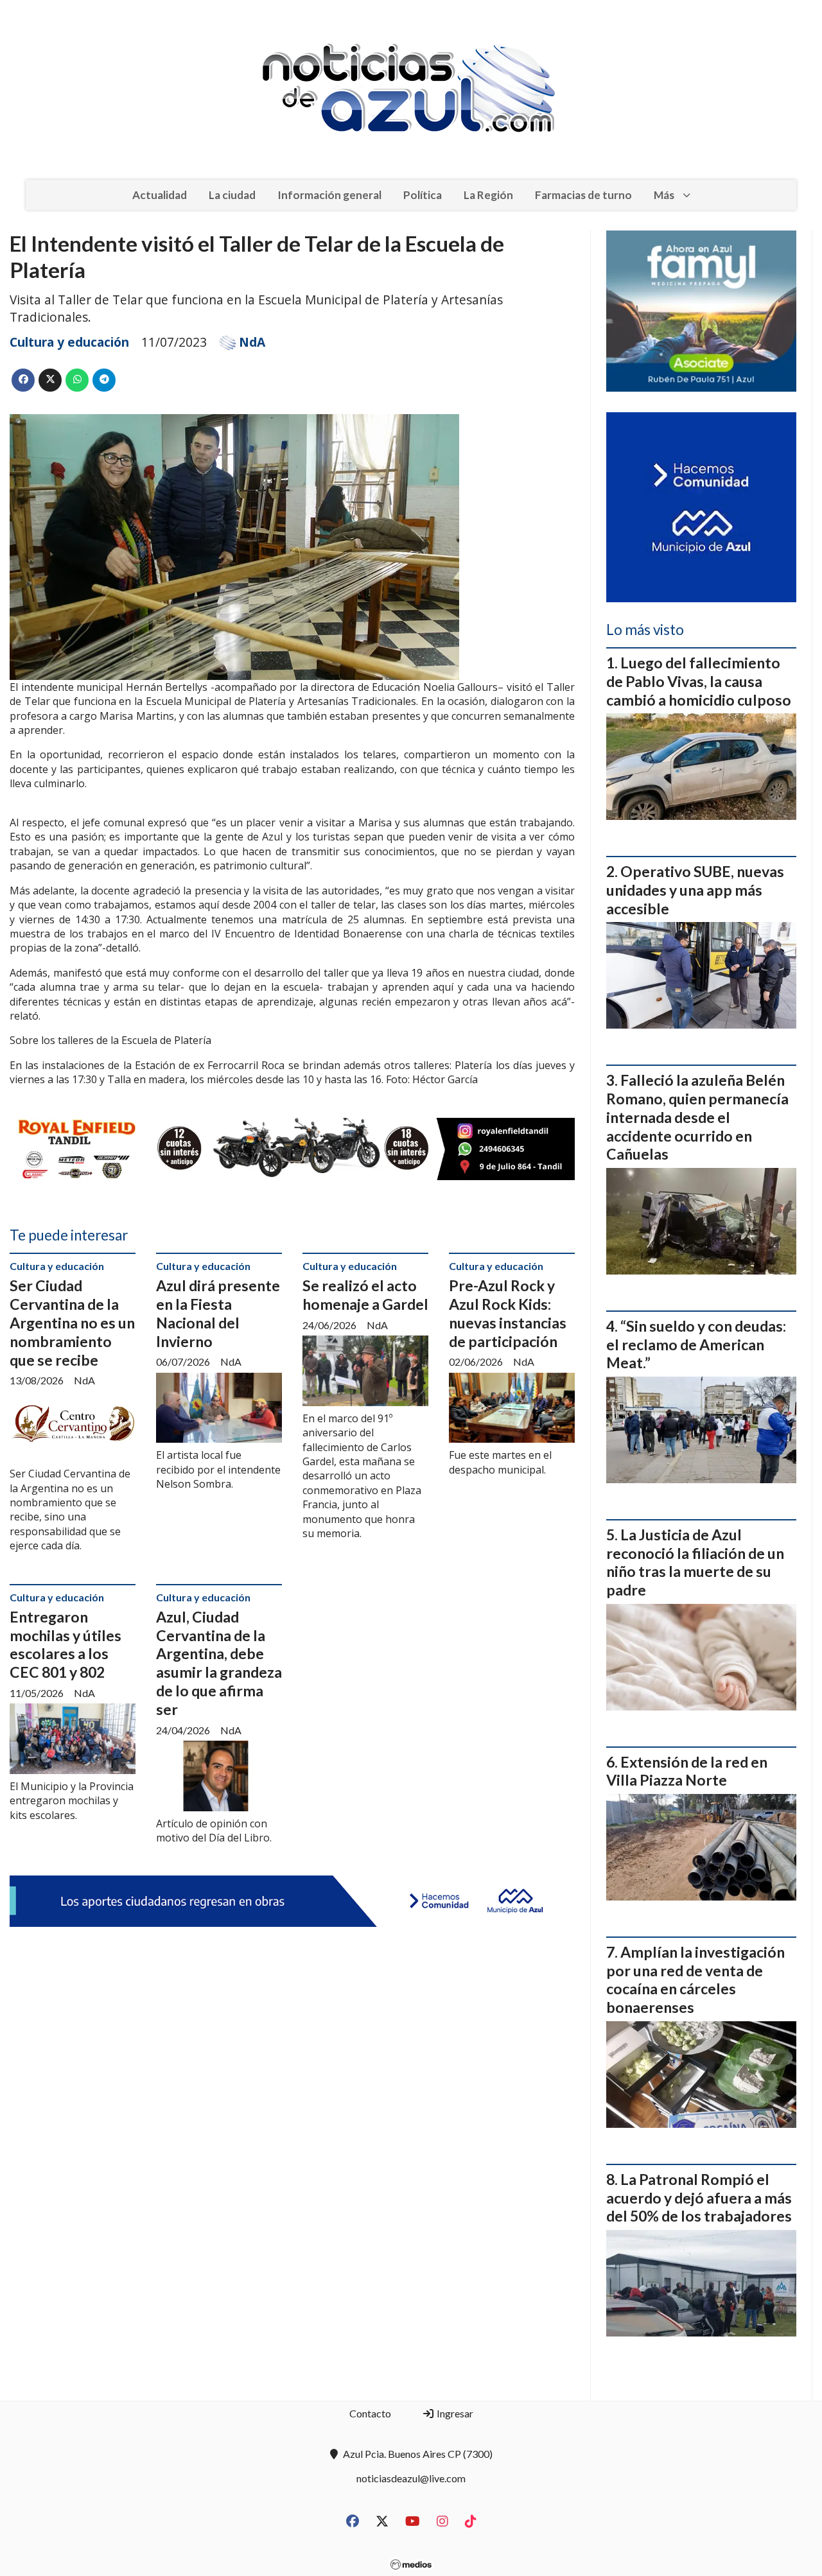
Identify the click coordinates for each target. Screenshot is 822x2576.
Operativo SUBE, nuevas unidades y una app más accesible (695, 890)
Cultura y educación (69, 342)
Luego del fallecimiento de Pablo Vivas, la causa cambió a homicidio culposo (699, 681)
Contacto (370, 2413)
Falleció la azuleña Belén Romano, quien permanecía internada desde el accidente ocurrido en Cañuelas (697, 1117)
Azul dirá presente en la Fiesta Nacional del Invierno (218, 1313)
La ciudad (232, 195)
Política (423, 195)
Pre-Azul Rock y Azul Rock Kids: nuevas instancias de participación (508, 1313)
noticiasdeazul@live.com (411, 2478)
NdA (252, 342)
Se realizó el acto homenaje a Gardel (365, 1295)
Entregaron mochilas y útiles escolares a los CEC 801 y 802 (66, 1644)
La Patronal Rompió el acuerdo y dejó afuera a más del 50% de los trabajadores (699, 2198)
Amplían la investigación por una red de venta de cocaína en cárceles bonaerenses (695, 1980)
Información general (329, 195)
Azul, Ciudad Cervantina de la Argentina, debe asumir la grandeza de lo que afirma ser (219, 1663)
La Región (488, 195)
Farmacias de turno (583, 195)
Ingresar (454, 2413)
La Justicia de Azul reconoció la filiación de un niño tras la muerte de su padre (695, 1562)
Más (664, 195)
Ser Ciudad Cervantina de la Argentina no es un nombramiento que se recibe (72, 1322)
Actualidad (160, 195)
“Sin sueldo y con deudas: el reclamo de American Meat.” (696, 1345)
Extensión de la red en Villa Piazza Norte (687, 1771)
